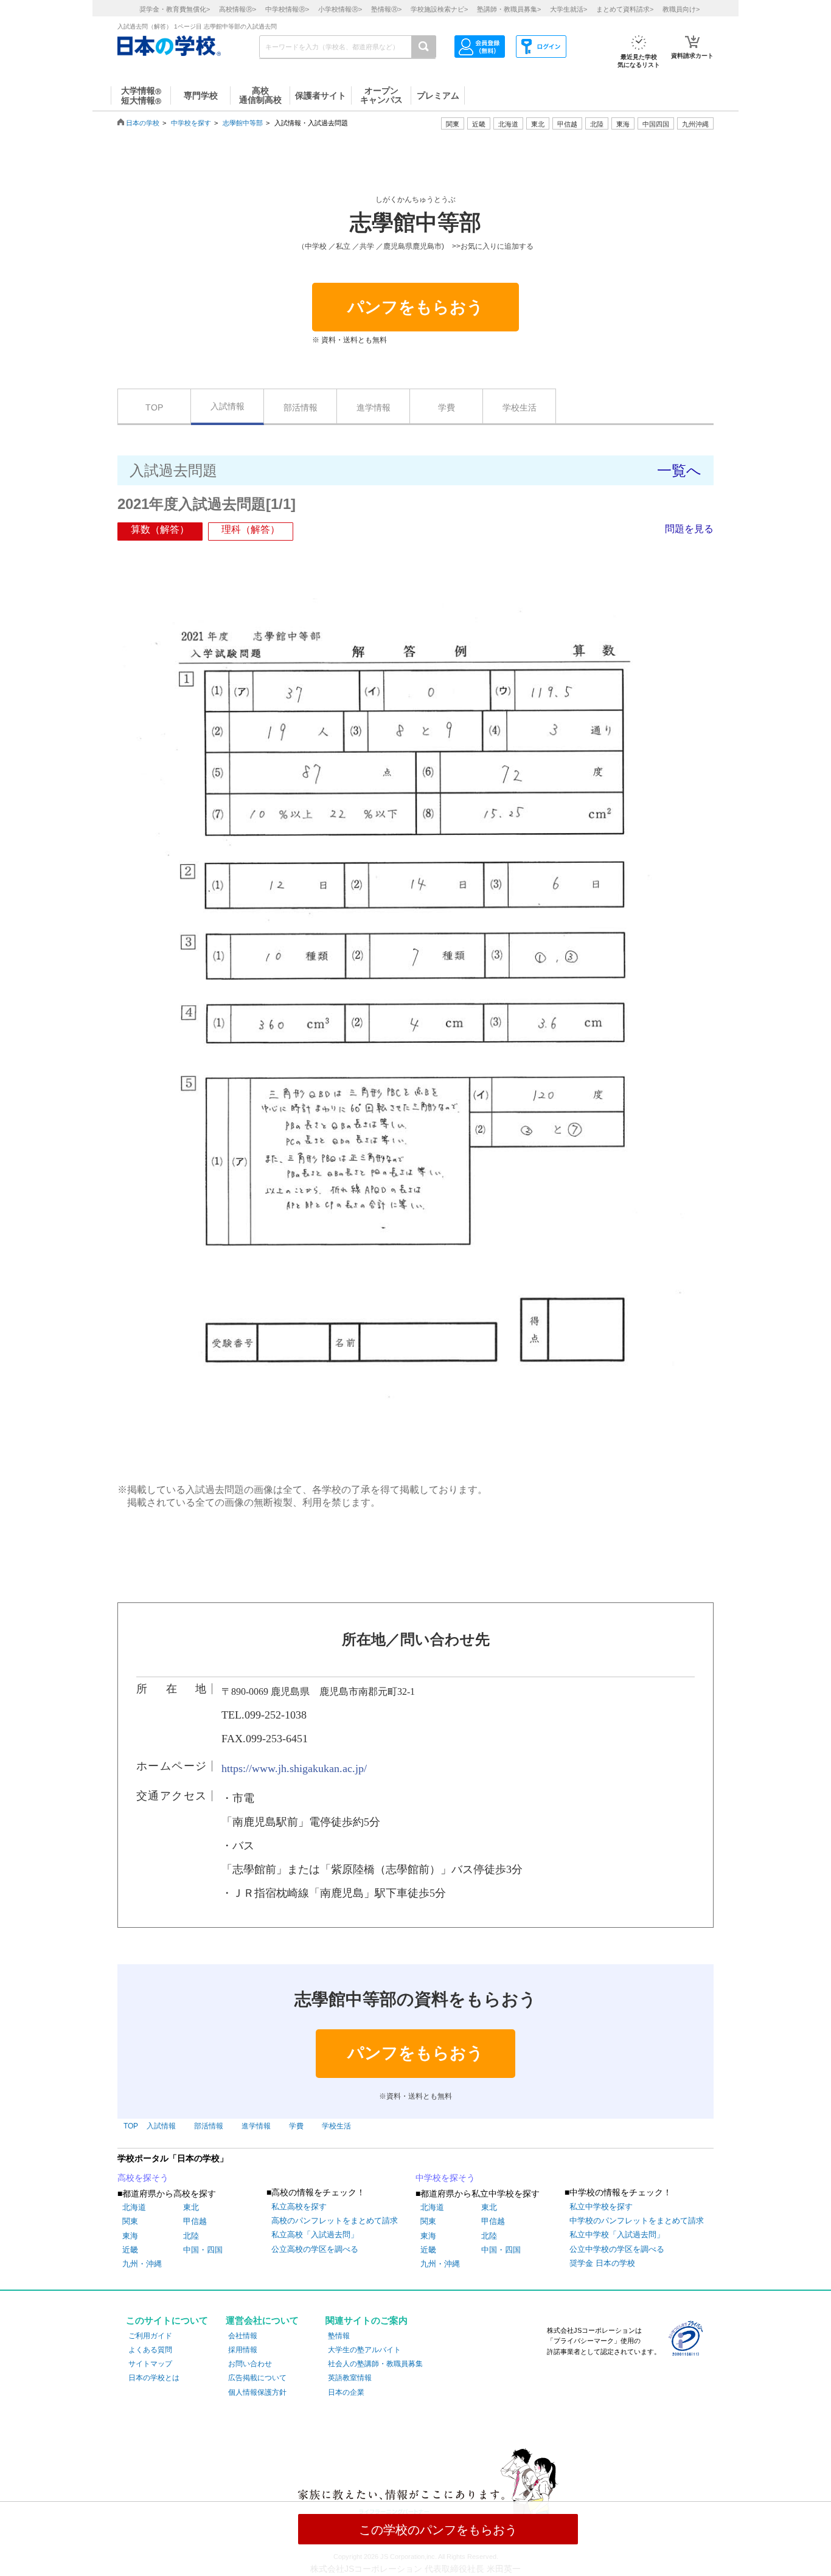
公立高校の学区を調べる (315, 2249)
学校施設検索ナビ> (439, 9)
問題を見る (689, 529)
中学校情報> (287, 9)
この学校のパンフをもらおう (438, 2530)
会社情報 (243, 2336)
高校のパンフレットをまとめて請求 (335, 2221)
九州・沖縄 (142, 2264)
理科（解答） (251, 529)
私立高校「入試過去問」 (315, 2235)
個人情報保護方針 (257, 2392)
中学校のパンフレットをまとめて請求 (637, 2221)
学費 (447, 407)
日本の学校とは (154, 2378)
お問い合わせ (250, 2364)
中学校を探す (191, 123)
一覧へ (679, 470)
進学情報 (374, 407)
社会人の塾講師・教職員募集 (375, 2364)
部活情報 (301, 407)
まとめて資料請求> (625, 9)
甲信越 (195, 2221)
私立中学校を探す (601, 2207)
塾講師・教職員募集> (509, 9)
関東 (130, 2221)
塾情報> (386, 9)
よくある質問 (150, 2350)
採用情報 (243, 2350)
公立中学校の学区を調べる (617, 2249)
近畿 (130, 2250)
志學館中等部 (243, 123)
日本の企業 (346, 2392)
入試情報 (228, 406)
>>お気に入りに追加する (493, 246)
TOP (154, 407)
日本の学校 (143, 123)
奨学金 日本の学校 (602, 2263)
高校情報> (238, 9)
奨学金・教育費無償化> (175, 9)
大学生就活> (568, 9)
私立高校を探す (299, 2207)
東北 (191, 2207)
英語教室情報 (350, 2378)
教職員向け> (681, 9)
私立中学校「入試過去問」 (617, 2235)
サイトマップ (150, 2364)
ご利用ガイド (150, 2336)
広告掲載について (257, 2378)
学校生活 (520, 407)
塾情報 (339, 2336)
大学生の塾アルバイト (364, 2350)
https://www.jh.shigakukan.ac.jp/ (294, 1768)
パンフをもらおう (415, 307)
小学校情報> (340, 9)
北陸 (191, 2236)
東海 (130, 2236)
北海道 (508, 124)
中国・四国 (203, 2250)
